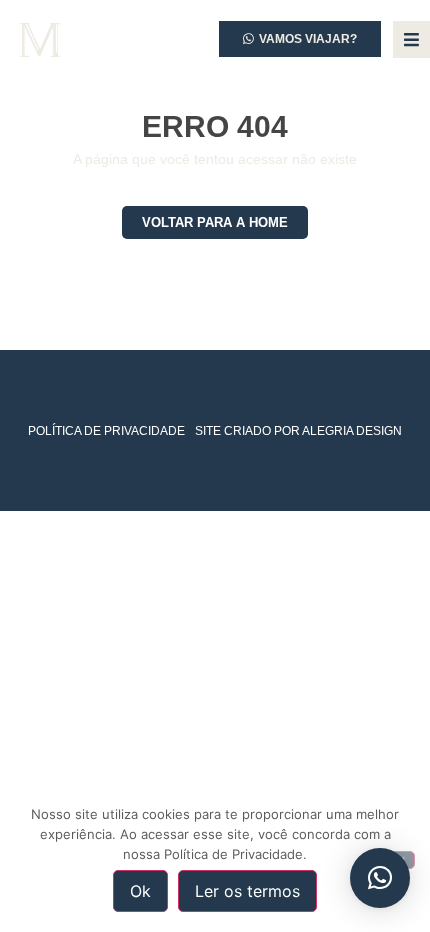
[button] (380, 878)
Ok (140, 891)
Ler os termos (247, 891)
